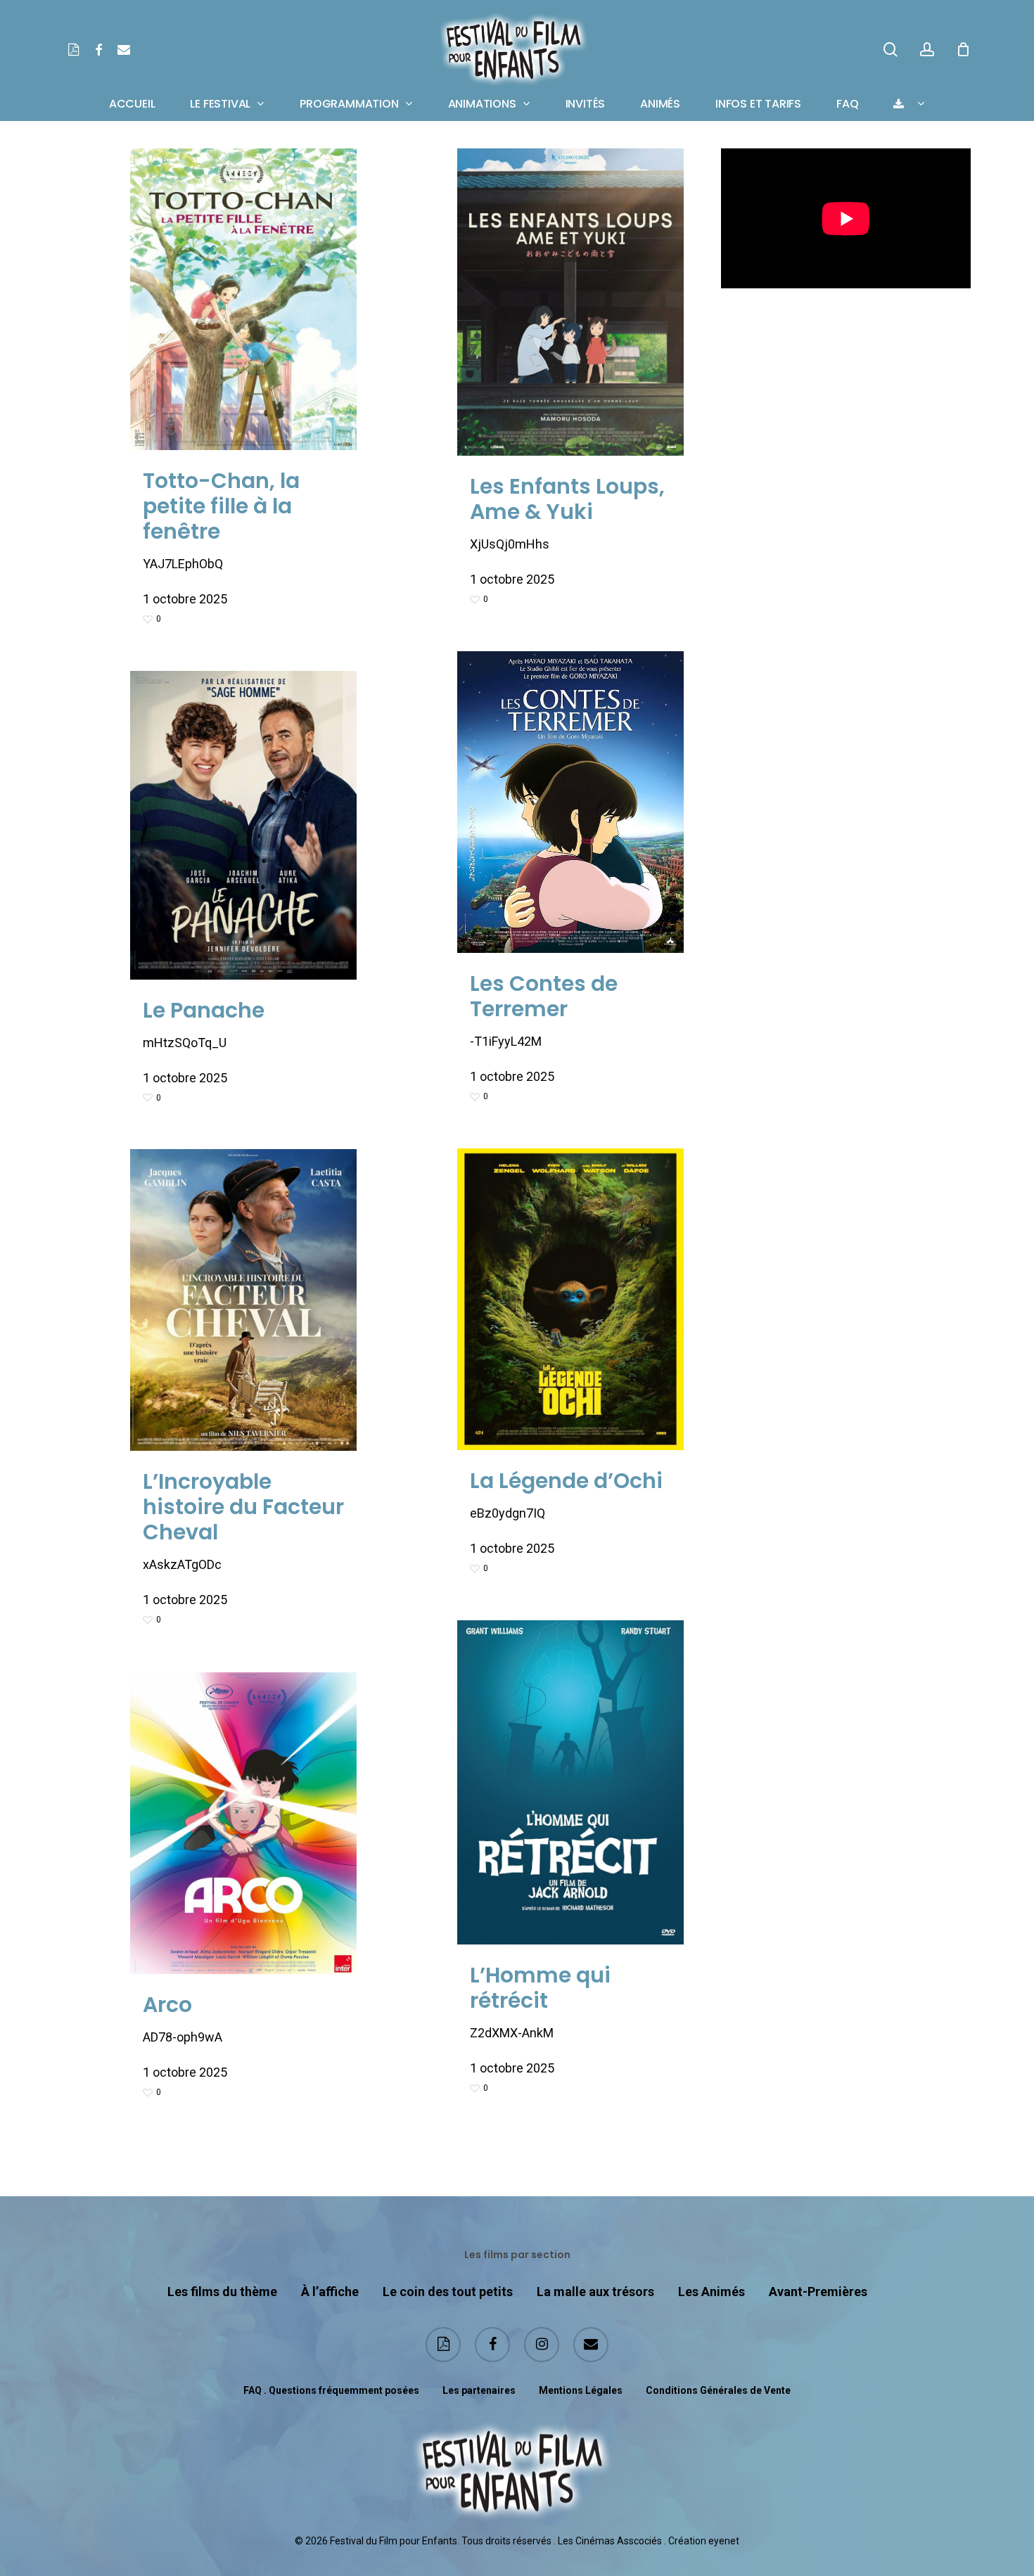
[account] (927, 50)
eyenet (724, 2541)
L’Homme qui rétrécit (540, 1988)
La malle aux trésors (595, 2292)
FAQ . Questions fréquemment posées (331, 2390)
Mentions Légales (581, 2390)
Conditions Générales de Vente (718, 2390)
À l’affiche (330, 2292)
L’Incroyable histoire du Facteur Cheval (243, 1507)
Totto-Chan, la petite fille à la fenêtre (221, 506)
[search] (891, 50)
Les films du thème (222, 2292)
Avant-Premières (818, 2292)
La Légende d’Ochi (566, 1481)
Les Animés (711, 2292)
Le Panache (204, 1010)
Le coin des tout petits (448, 2292)
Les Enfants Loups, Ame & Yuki (567, 499)
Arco (167, 2005)
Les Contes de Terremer (544, 996)
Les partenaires (479, 2390)
